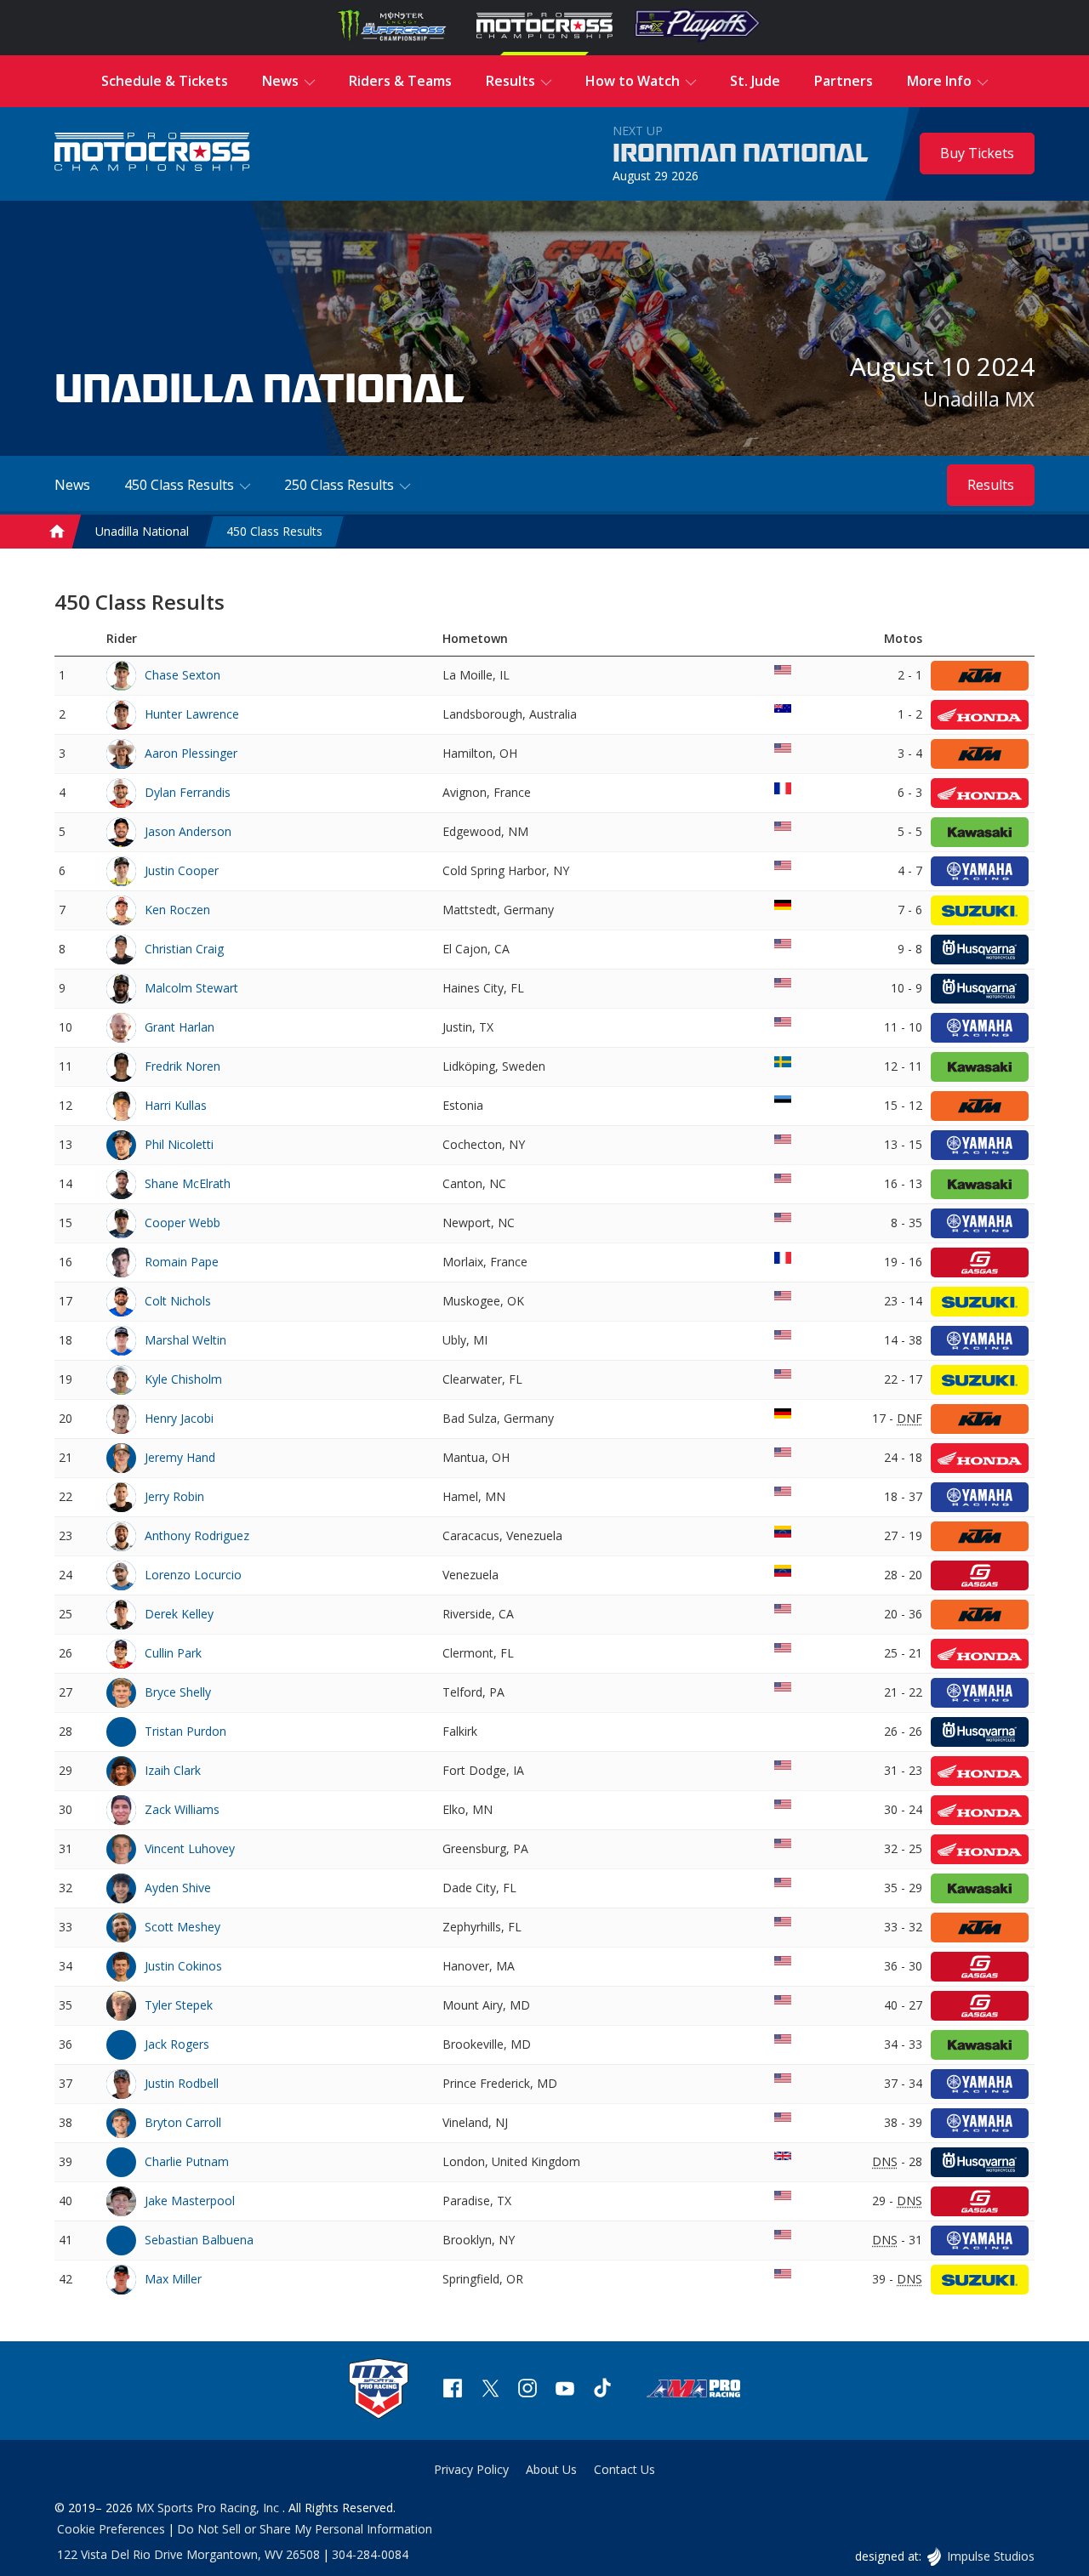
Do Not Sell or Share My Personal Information (305, 2529)
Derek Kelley (179, 1614)
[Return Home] (152, 154)
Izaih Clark (173, 1770)
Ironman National (741, 154)
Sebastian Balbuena (199, 2240)
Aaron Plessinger (191, 753)
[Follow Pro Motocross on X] (490, 2390)
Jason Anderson (188, 831)
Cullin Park (173, 1653)
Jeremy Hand (180, 1457)
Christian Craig (184, 949)
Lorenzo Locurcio (193, 1575)
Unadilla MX (979, 398)
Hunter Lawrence (192, 714)
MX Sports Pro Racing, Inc (209, 2508)
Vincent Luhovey (190, 1848)
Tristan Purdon (185, 1731)
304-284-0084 (370, 2554)
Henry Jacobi (179, 1418)
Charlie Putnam (187, 2161)
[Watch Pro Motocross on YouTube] (565, 2390)
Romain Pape (182, 1262)
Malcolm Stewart (191, 988)
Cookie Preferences (111, 2529)
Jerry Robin (174, 1496)
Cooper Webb (182, 1223)
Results (991, 485)
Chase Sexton (182, 675)
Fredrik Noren (182, 1066)
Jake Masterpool (190, 2201)
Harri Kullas (176, 1105)
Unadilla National (142, 531)
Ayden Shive (178, 1888)
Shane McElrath (188, 1183)
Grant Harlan (180, 1027)
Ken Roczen (177, 910)
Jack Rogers (177, 2044)
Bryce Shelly (178, 1692)
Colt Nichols (178, 1301)
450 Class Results (274, 531)
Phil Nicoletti (179, 1144)
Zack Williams (182, 1809)
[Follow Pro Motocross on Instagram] (527, 2390)
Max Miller (173, 2279)
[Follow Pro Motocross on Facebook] (453, 2390)
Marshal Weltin (185, 1340)
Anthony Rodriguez (197, 1535)
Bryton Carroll (183, 2122)
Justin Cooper (182, 870)
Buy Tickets (977, 153)
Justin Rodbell (182, 2083)
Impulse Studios (990, 2556)
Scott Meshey (182, 1927)
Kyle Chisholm (183, 1379)
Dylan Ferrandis (188, 792)
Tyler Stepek (179, 2005)
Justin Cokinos (183, 1966)
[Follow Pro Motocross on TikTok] (602, 2390)
